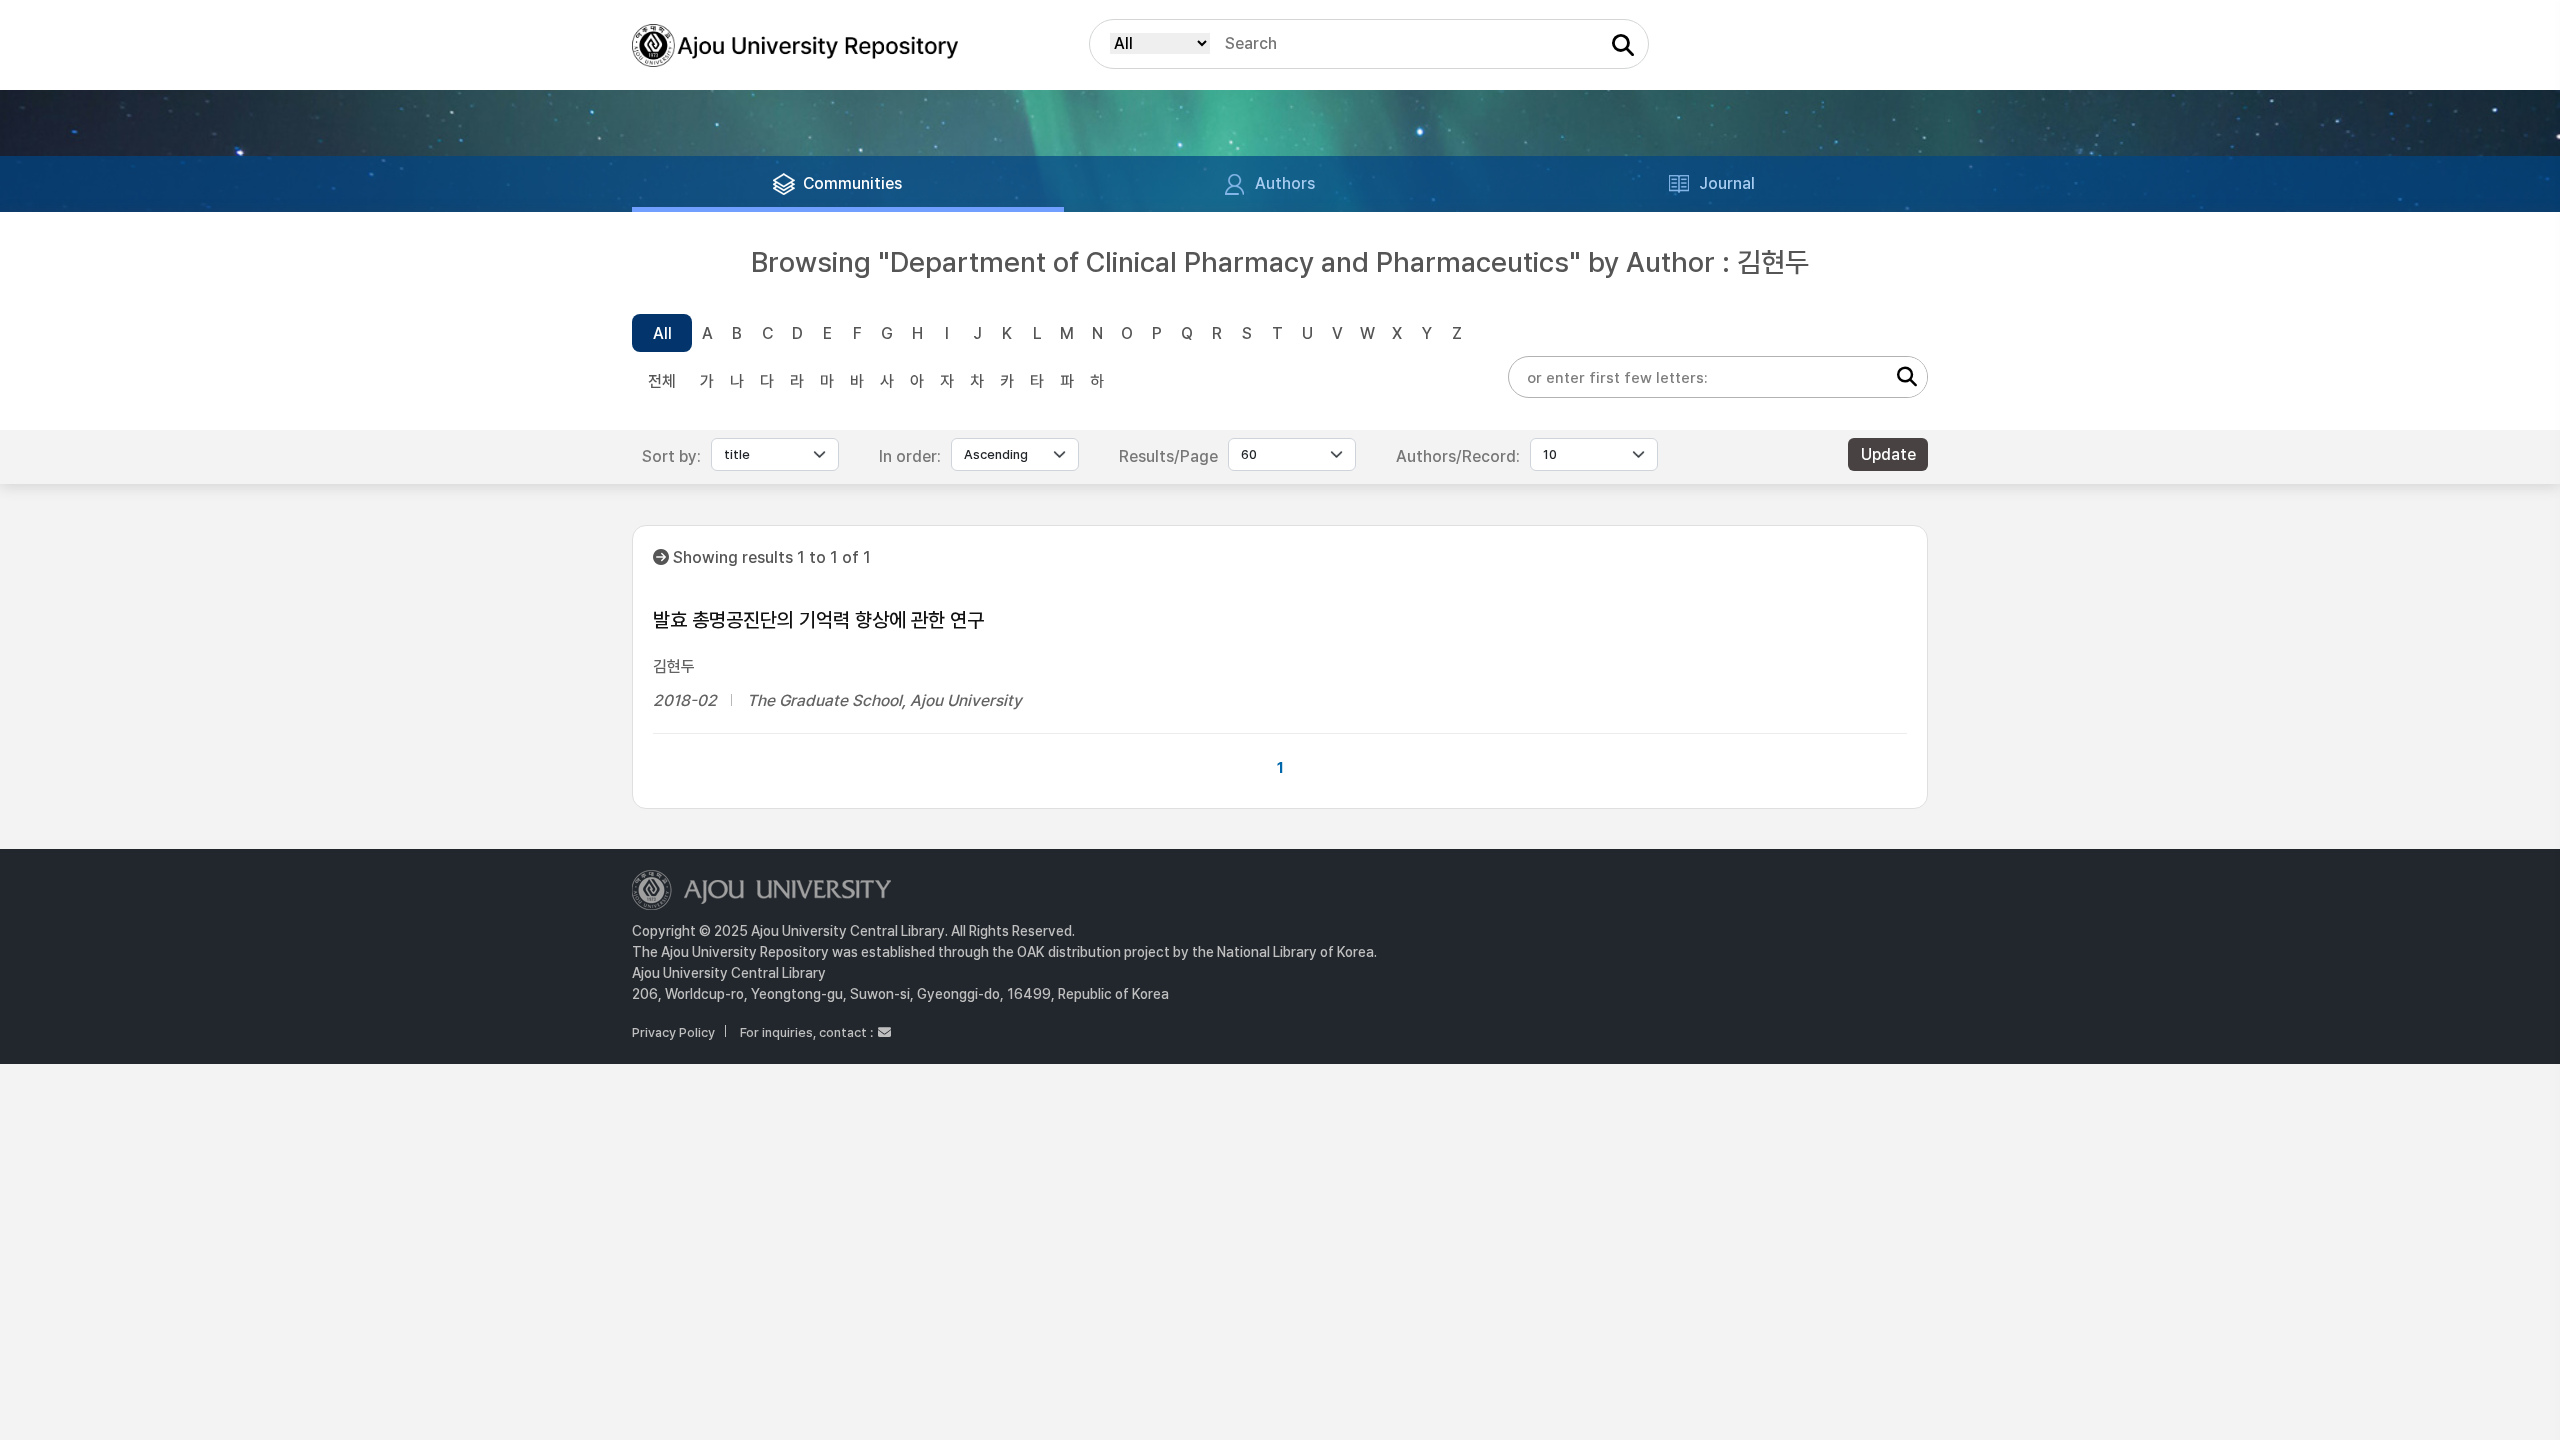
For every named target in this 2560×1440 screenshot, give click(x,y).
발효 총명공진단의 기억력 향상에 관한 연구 (818, 620)
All (662, 333)
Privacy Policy (673, 1032)
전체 (662, 381)
